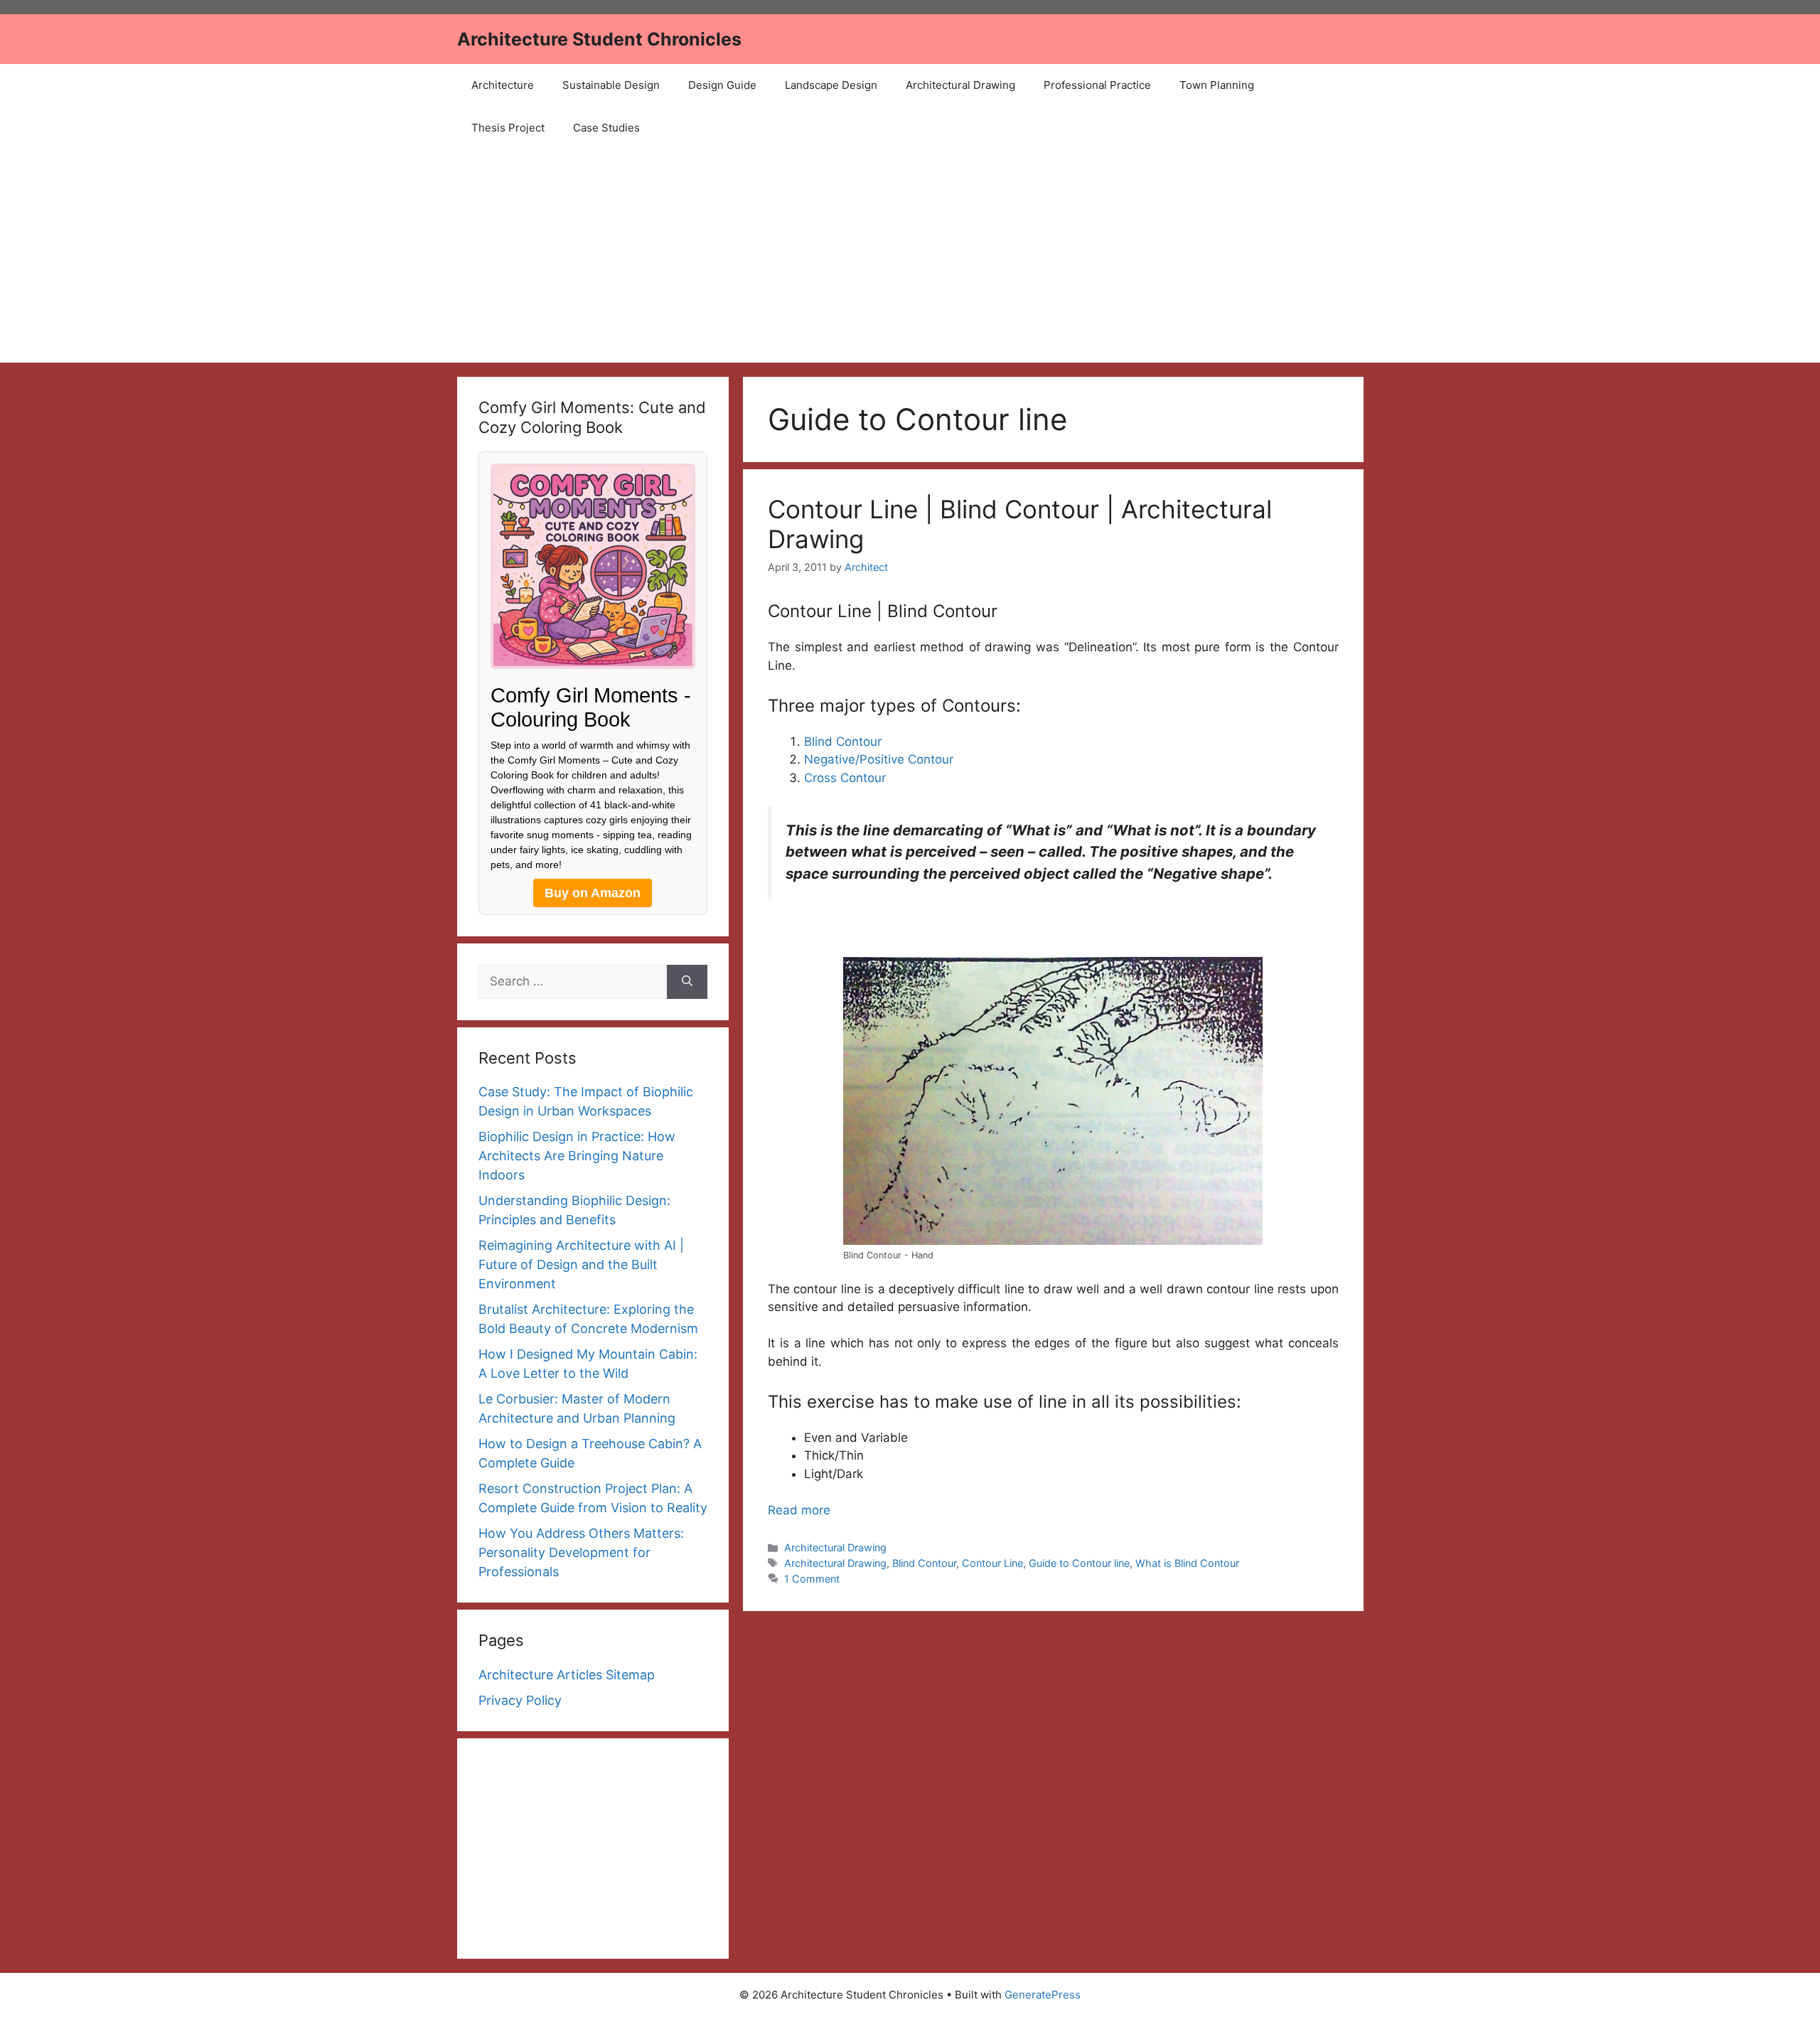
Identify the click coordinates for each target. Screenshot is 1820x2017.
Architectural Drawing (960, 85)
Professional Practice (1097, 85)
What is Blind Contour (1187, 1563)
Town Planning (1217, 85)
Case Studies (606, 128)
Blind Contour (843, 742)
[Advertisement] (910, 256)
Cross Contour (845, 778)
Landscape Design (831, 85)
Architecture (503, 85)
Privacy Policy (520, 1700)
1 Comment (812, 1579)
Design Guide (722, 85)
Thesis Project (508, 128)
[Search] (687, 982)
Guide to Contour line (1079, 1563)
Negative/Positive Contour (879, 759)
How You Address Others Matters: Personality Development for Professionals (581, 1552)
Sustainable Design (611, 85)
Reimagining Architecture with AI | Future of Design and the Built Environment (581, 1264)
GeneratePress (1043, 1995)
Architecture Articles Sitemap (567, 1675)
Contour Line (992, 1563)
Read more (799, 1510)
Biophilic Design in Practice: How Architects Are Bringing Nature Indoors (577, 1156)
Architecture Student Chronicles (599, 39)
